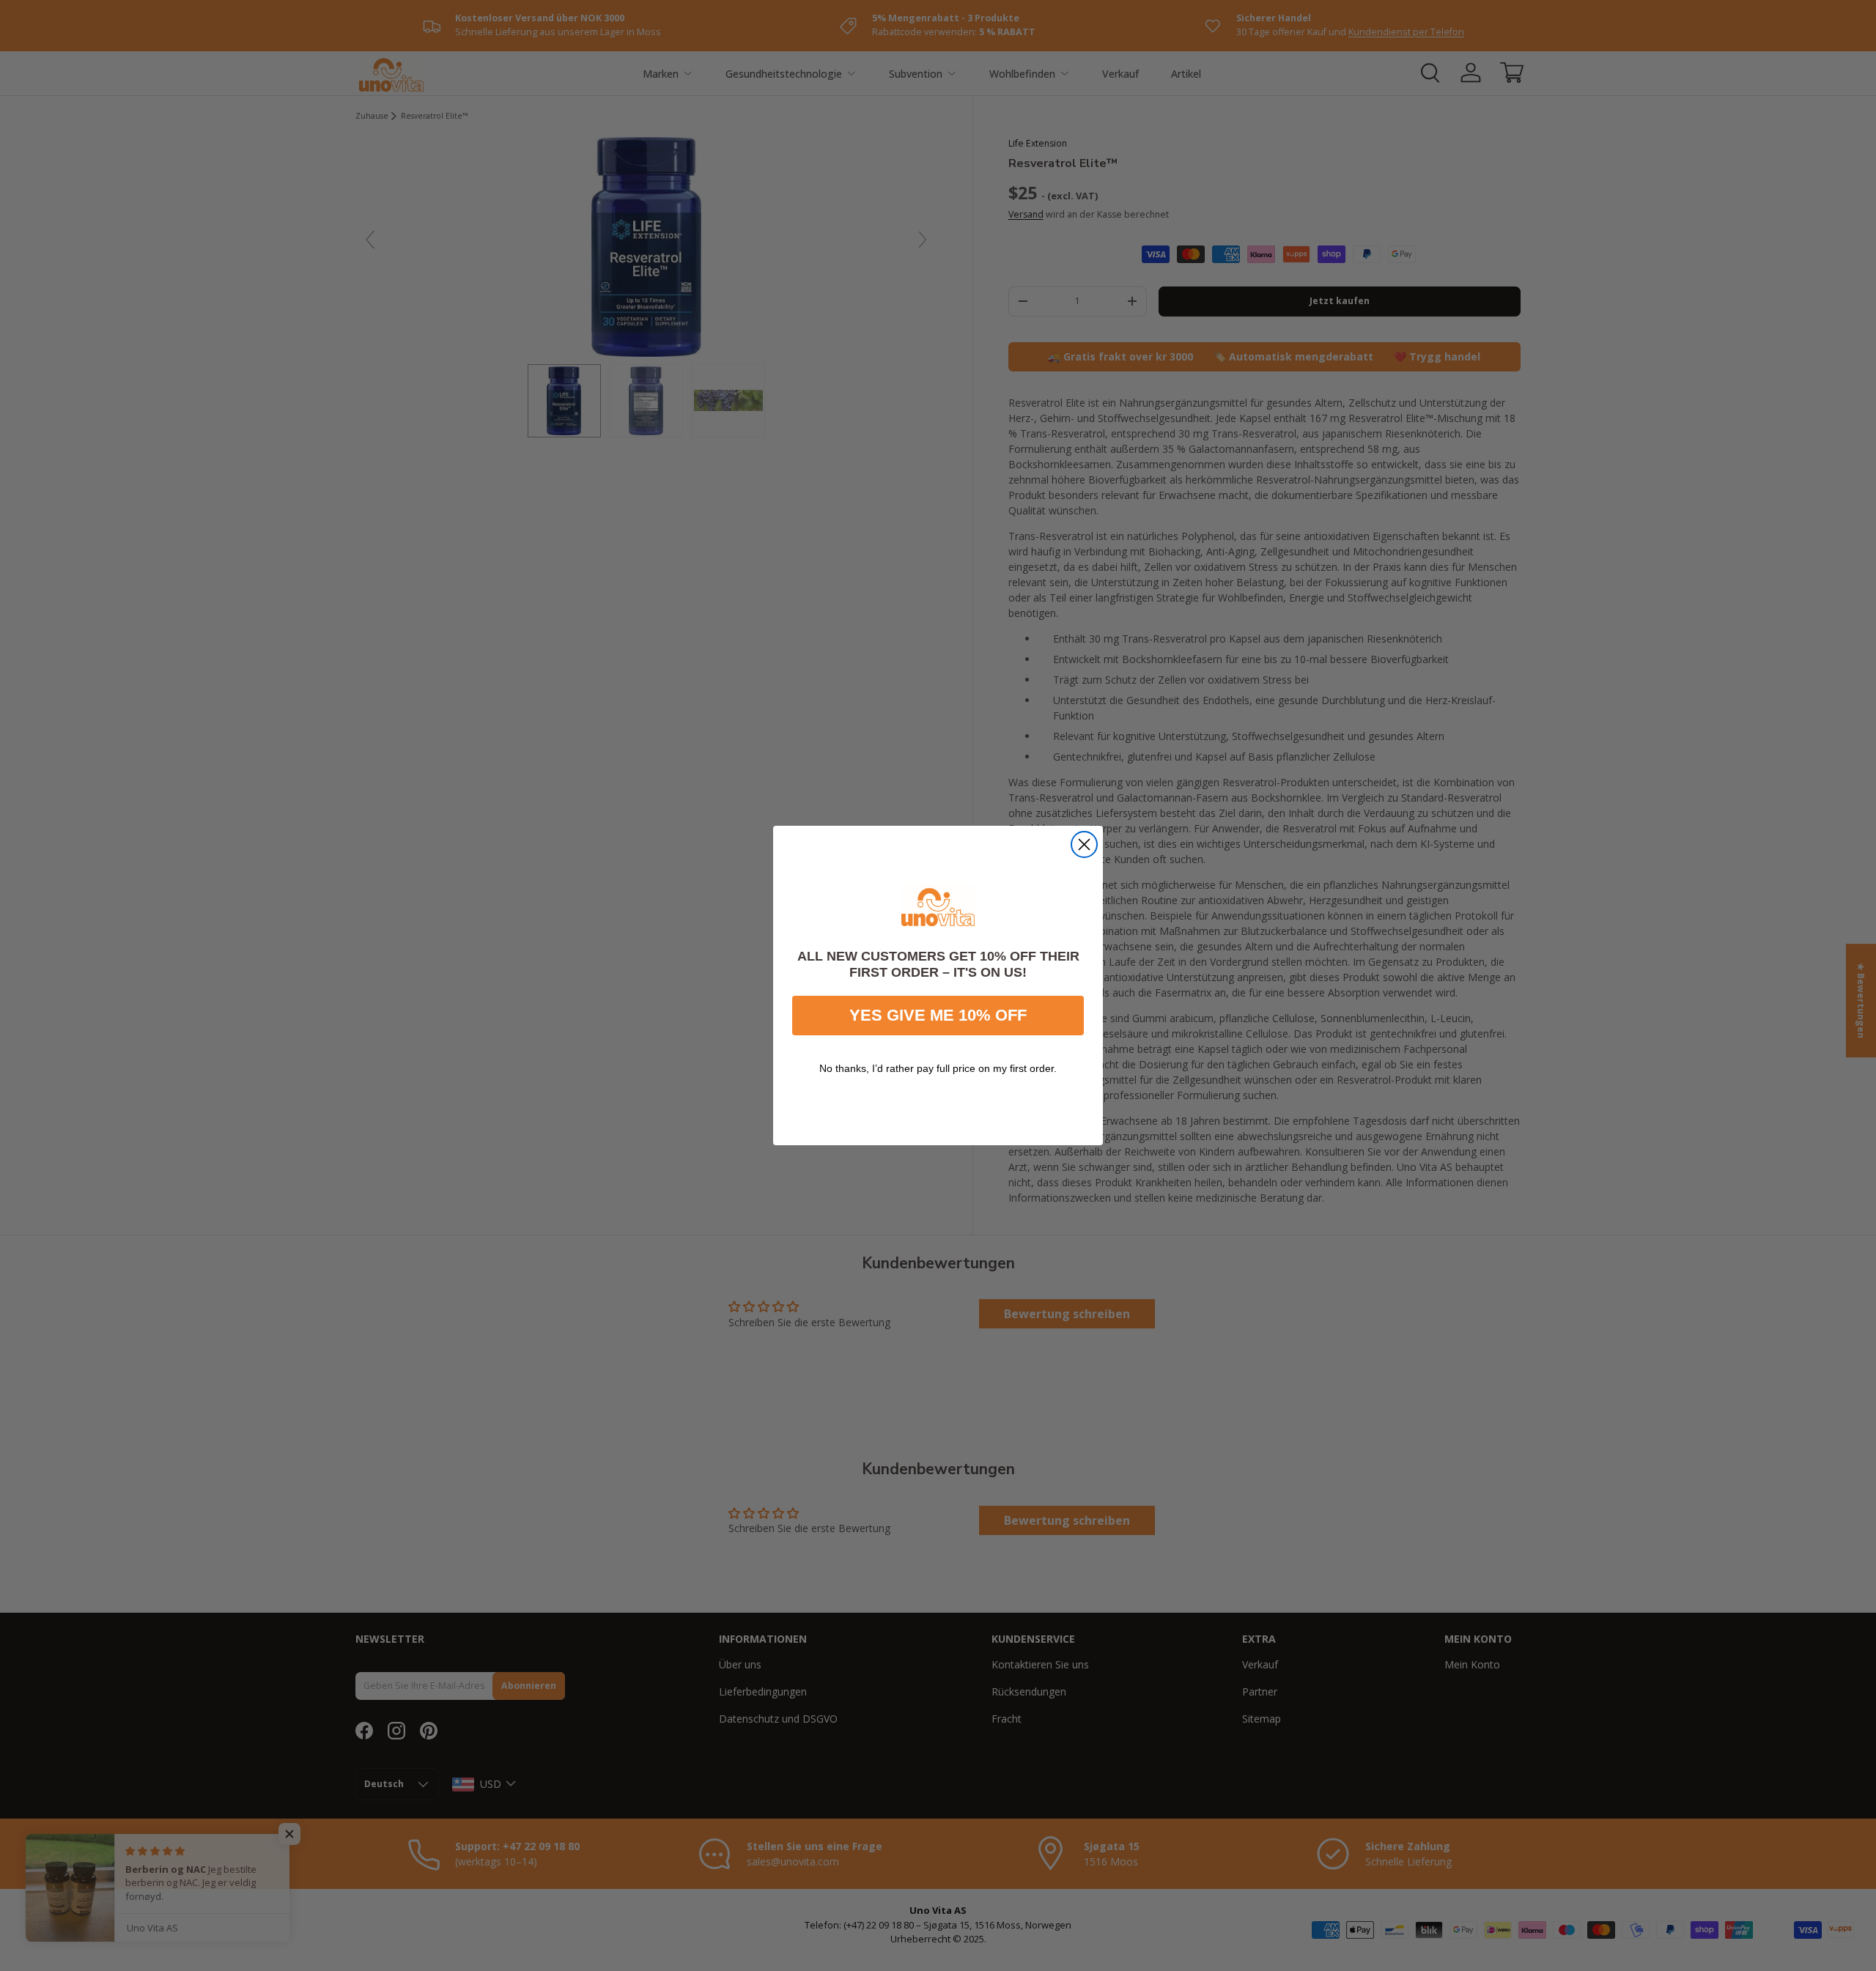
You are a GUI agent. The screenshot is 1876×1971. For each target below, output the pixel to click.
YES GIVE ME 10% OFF (938, 1015)
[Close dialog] (1084, 844)
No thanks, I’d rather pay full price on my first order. (938, 1068)
